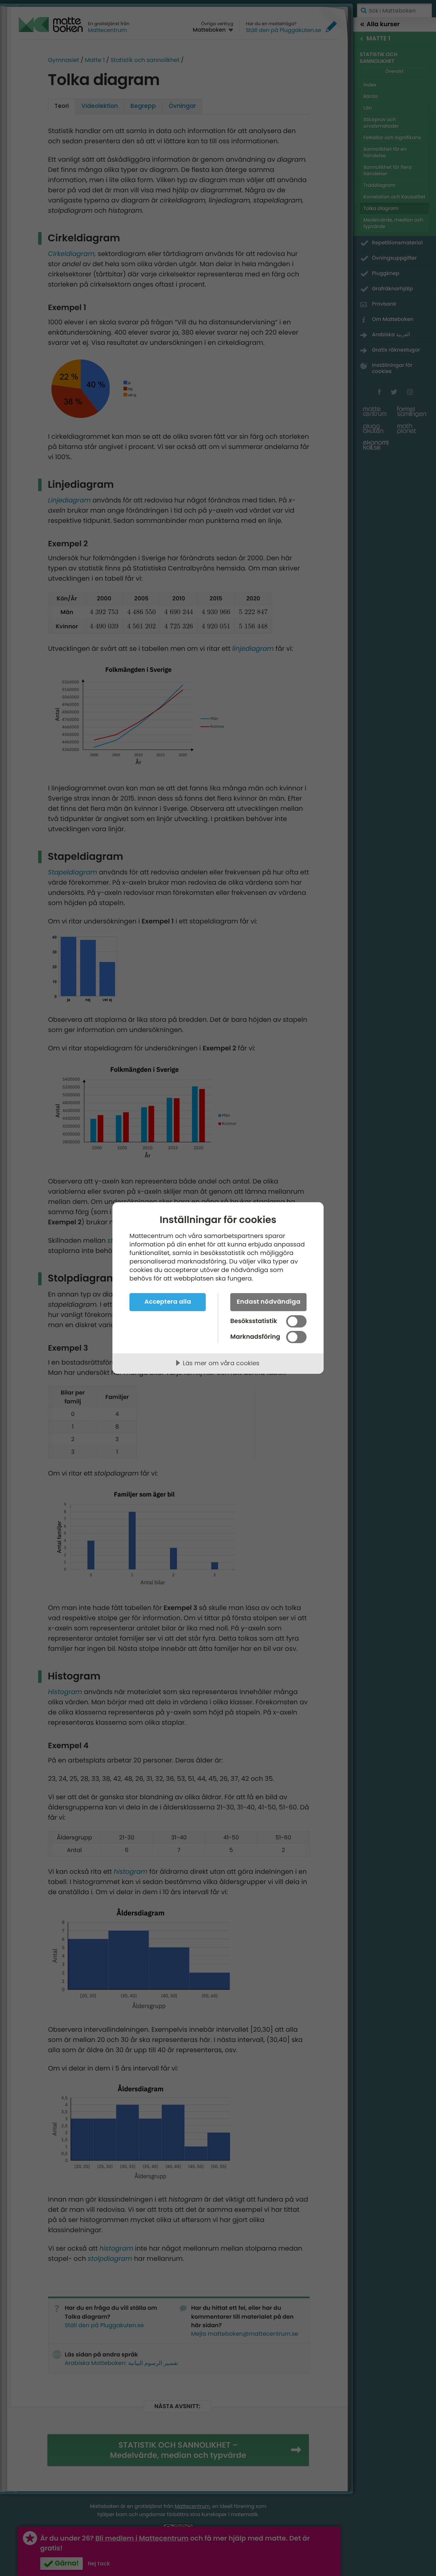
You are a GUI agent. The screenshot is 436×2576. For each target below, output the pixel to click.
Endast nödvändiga (269, 1301)
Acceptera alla (168, 1301)
